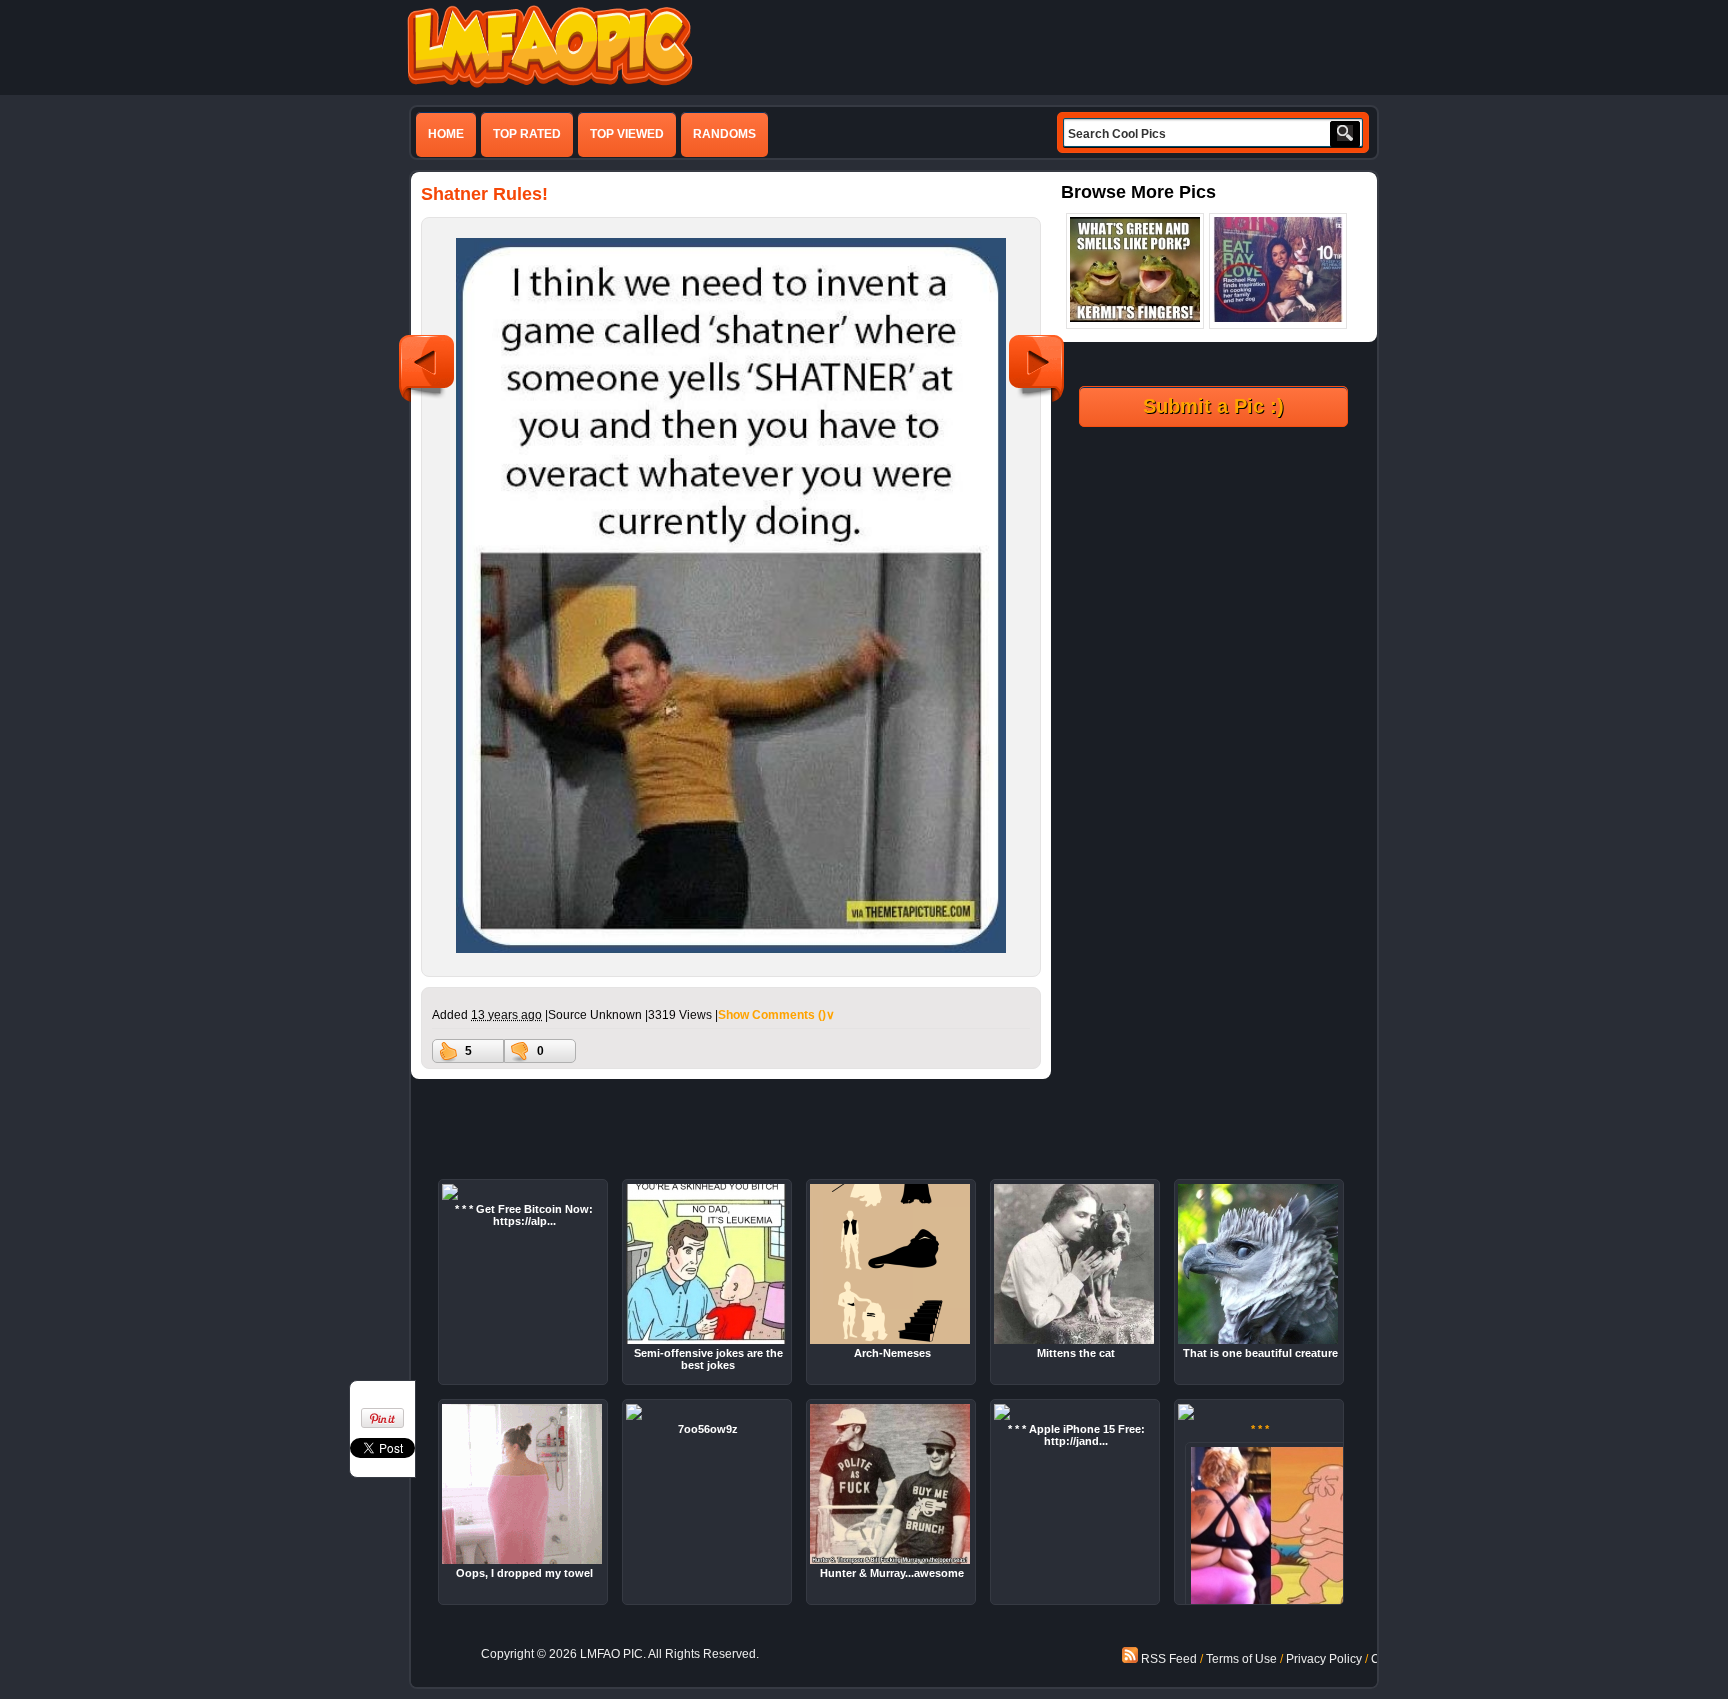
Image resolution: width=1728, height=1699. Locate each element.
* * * (1260, 1429)
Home (446, 134)
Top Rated (527, 134)
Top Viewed (627, 134)
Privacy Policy (1324, 1659)
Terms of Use (1241, 1659)
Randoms (724, 134)
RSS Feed (1167, 1659)
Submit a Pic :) (1213, 406)
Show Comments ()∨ (776, 1015)
